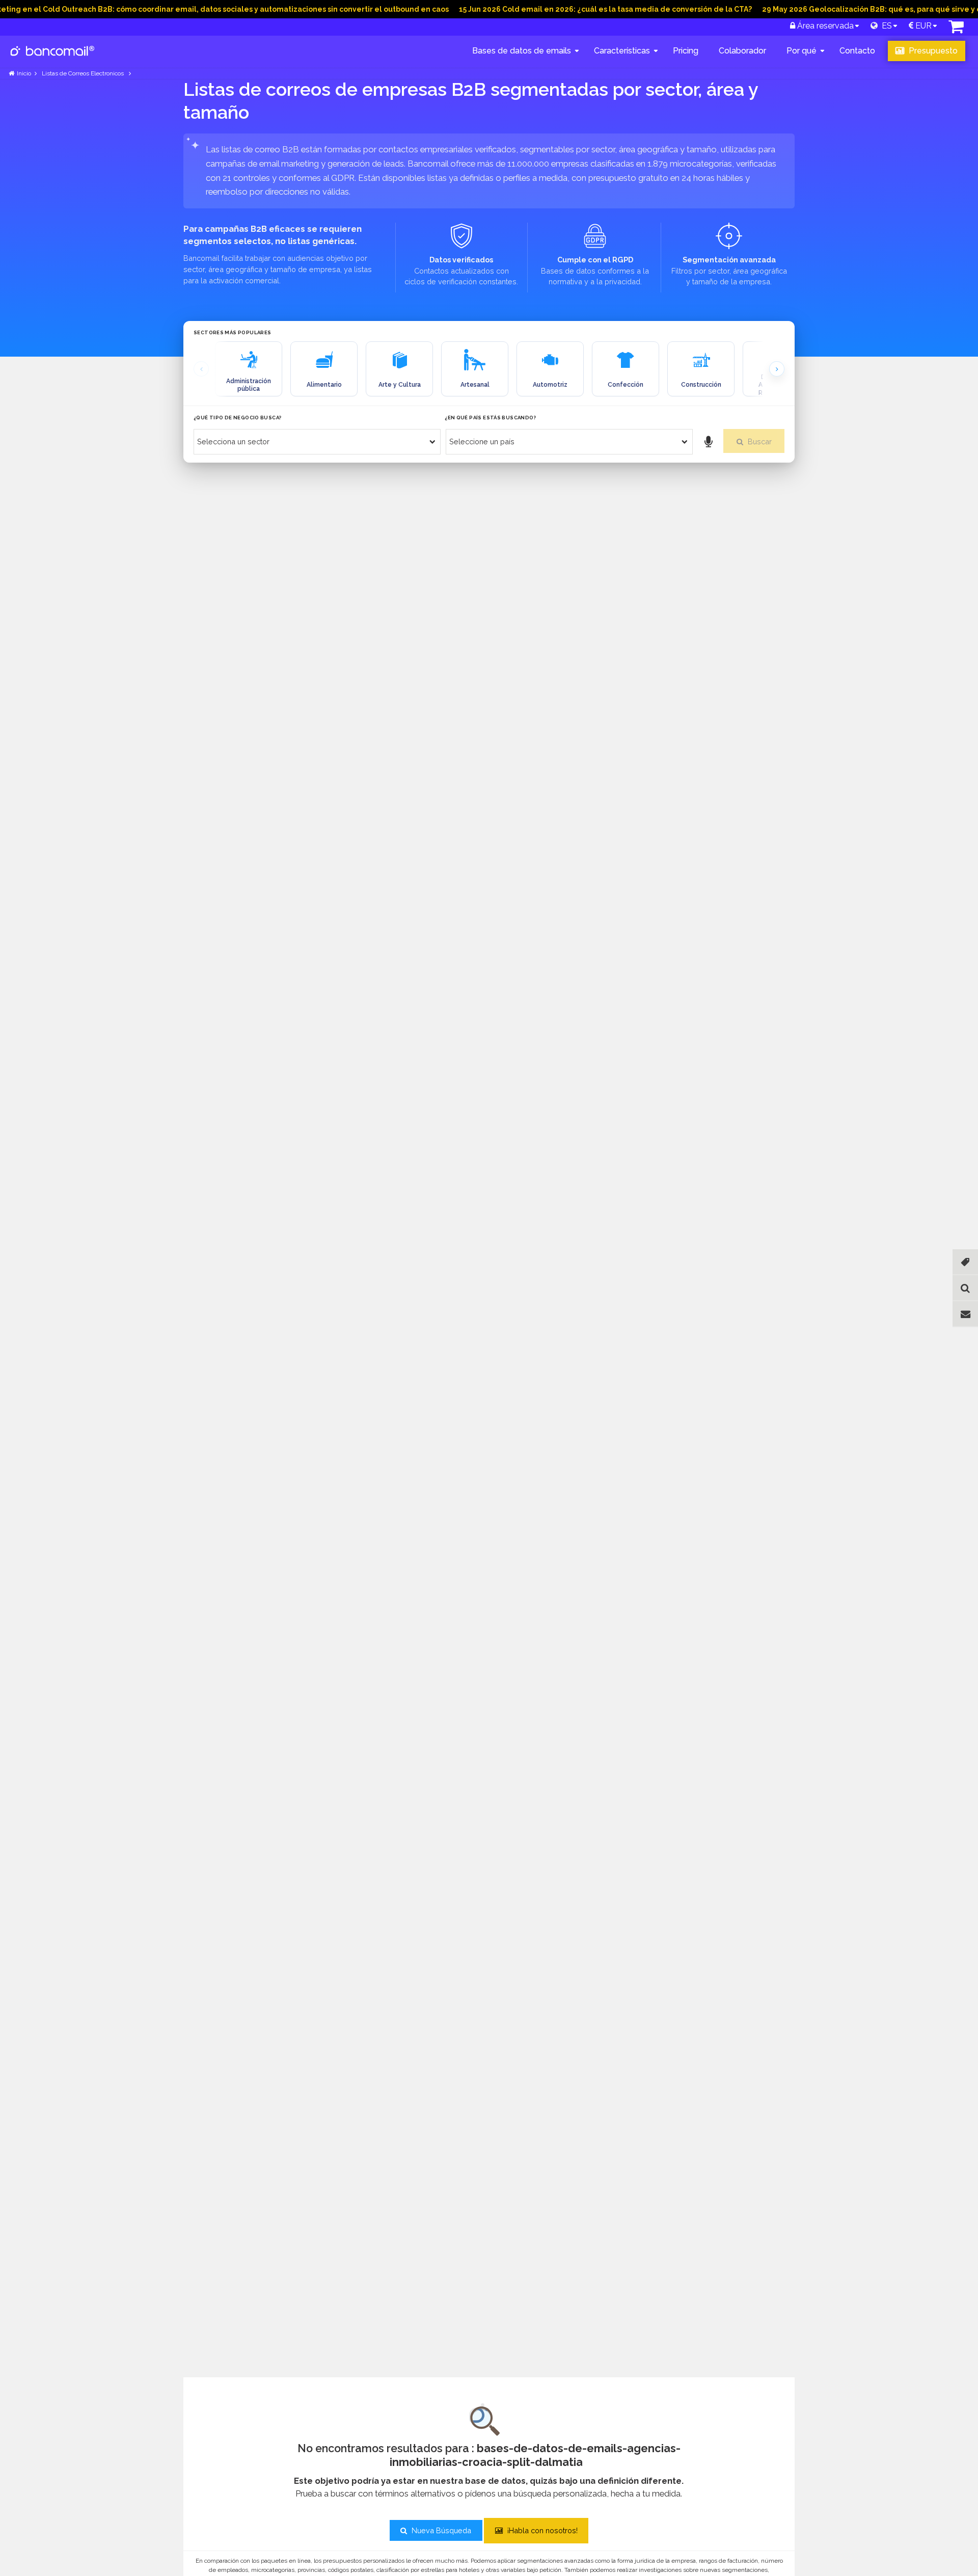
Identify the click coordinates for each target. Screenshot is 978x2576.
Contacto (857, 51)
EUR (922, 26)
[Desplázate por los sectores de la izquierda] (201, 369)
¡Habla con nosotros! (541, 2530)
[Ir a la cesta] (956, 29)
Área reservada (824, 26)
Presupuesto (932, 51)
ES (885, 26)
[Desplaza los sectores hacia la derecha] (777, 369)
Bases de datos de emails (522, 51)
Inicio (24, 73)
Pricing (686, 51)
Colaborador (742, 51)
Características (622, 51)
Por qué (802, 51)
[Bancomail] (53, 59)
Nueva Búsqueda (440, 2530)
